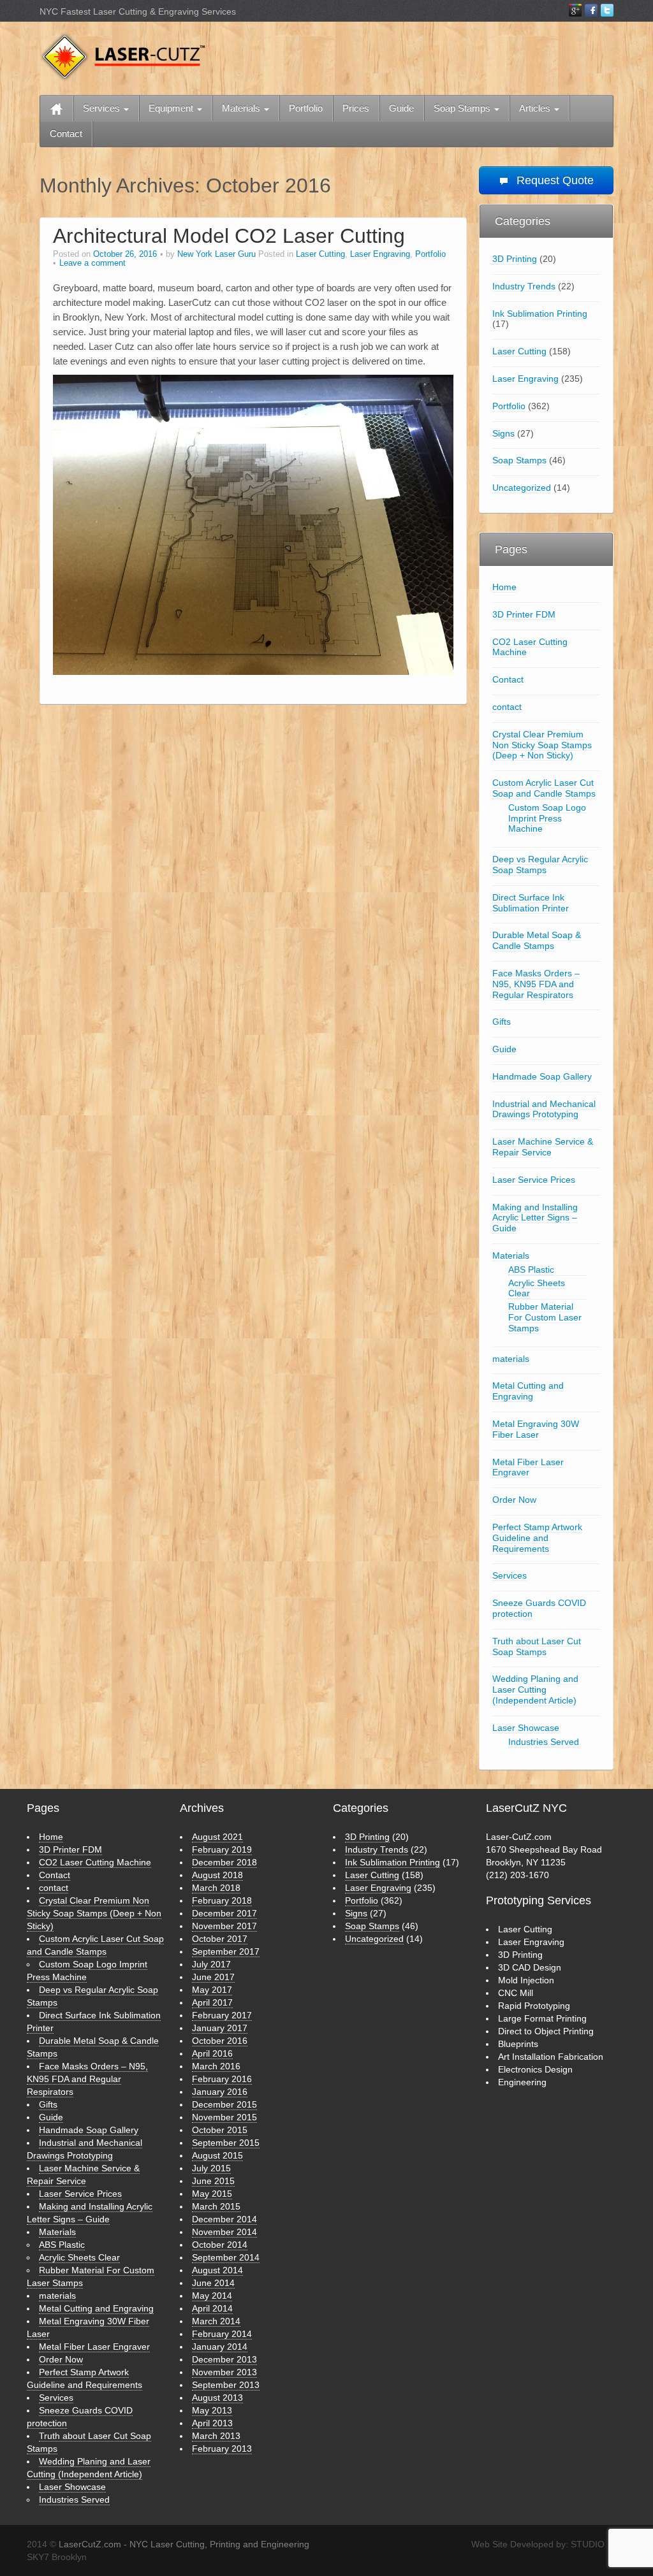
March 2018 (216, 1888)
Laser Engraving (380, 254)
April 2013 (212, 2423)
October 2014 (220, 2245)
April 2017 (212, 2002)
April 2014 (212, 2308)
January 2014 (220, 2347)
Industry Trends (524, 286)
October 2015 (220, 2130)
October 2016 (220, 2041)
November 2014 (224, 2232)
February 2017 (222, 2015)
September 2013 (226, 2385)
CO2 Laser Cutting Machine (530, 647)
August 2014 (217, 2270)
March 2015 (216, 2206)
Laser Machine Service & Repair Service (543, 1147)
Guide (401, 108)
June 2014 (213, 2283)
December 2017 (224, 1913)
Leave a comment (92, 263)
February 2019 (222, 1849)
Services (103, 108)
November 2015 (224, 2117)
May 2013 (212, 2410)
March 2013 (216, 2436)
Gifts (502, 1022)
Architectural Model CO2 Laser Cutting (229, 236)
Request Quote (554, 180)
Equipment (172, 108)
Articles (536, 108)
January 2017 (220, 2028)
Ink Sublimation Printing (540, 314)
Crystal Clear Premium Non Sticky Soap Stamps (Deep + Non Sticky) (542, 745)
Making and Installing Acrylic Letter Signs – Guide (535, 1218)
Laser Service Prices (534, 1180)
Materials (242, 108)
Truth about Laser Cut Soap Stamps (537, 1646)
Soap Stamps (463, 108)
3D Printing (515, 259)
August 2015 (217, 2155)
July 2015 (211, 2168)
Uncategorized (522, 488)
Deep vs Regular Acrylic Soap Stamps (540, 865)
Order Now (514, 1500)
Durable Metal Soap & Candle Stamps (537, 940)
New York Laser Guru (216, 254)
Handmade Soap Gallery (542, 1076)
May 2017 (212, 1990)
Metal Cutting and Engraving (528, 1391)
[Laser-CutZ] (122, 56)
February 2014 (222, 2334)
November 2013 (224, 2372)
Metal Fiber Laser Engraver (528, 1467)
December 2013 (224, 2359)
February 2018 (222, 1900)
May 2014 (212, 2296)
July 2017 (211, 1964)
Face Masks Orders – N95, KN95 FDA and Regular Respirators (536, 984)
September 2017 (226, 1951)
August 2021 (217, 1837)
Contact (66, 134)
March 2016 (216, 2066)
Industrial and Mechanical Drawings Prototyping (544, 1109)
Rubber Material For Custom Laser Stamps (545, 1317)
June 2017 (213, 1977)
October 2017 (220, 1939)
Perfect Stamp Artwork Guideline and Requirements (537, 1538)
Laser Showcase (526, 1728)
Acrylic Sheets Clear (537, 1288)
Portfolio (306, 108)
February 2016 (222, 2079)
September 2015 (226, 2143)
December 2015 (224, 2104)
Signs (503, 433)
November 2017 (224, 1926)
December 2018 (224, 1862)
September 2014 (226, 2257)
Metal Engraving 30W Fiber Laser (536, 1429)
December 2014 (224, 2219)
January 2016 (220, 2092)
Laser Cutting (320, 254)
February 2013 (222, 2449)
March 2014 (216, 2321)
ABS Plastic (531, 1270)
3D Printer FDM (524, 614)
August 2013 (217, 2398)
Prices (356, 108)
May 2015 (212, 2194)
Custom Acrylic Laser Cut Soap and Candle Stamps (544, 788)
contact (507, 707)
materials (511, 1359)
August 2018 (217, 1875)
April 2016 (212, 2053)
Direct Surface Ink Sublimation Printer (531, 903)
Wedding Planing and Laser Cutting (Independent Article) (535, 1690)
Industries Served (544, 1742)
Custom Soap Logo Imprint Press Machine (547, 818)
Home (504, 587)
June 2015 (213, 2181)
